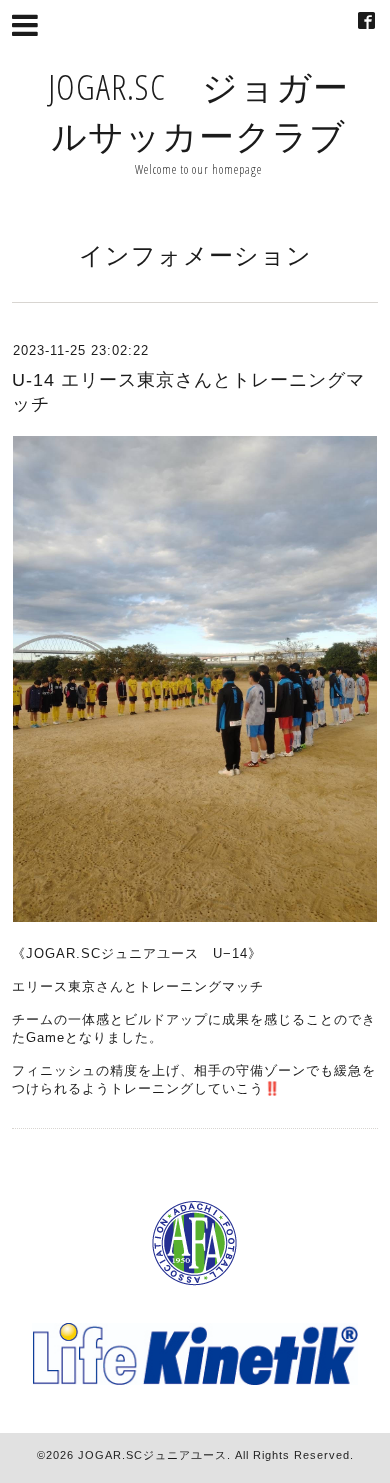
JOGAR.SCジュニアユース (152, 1455)
